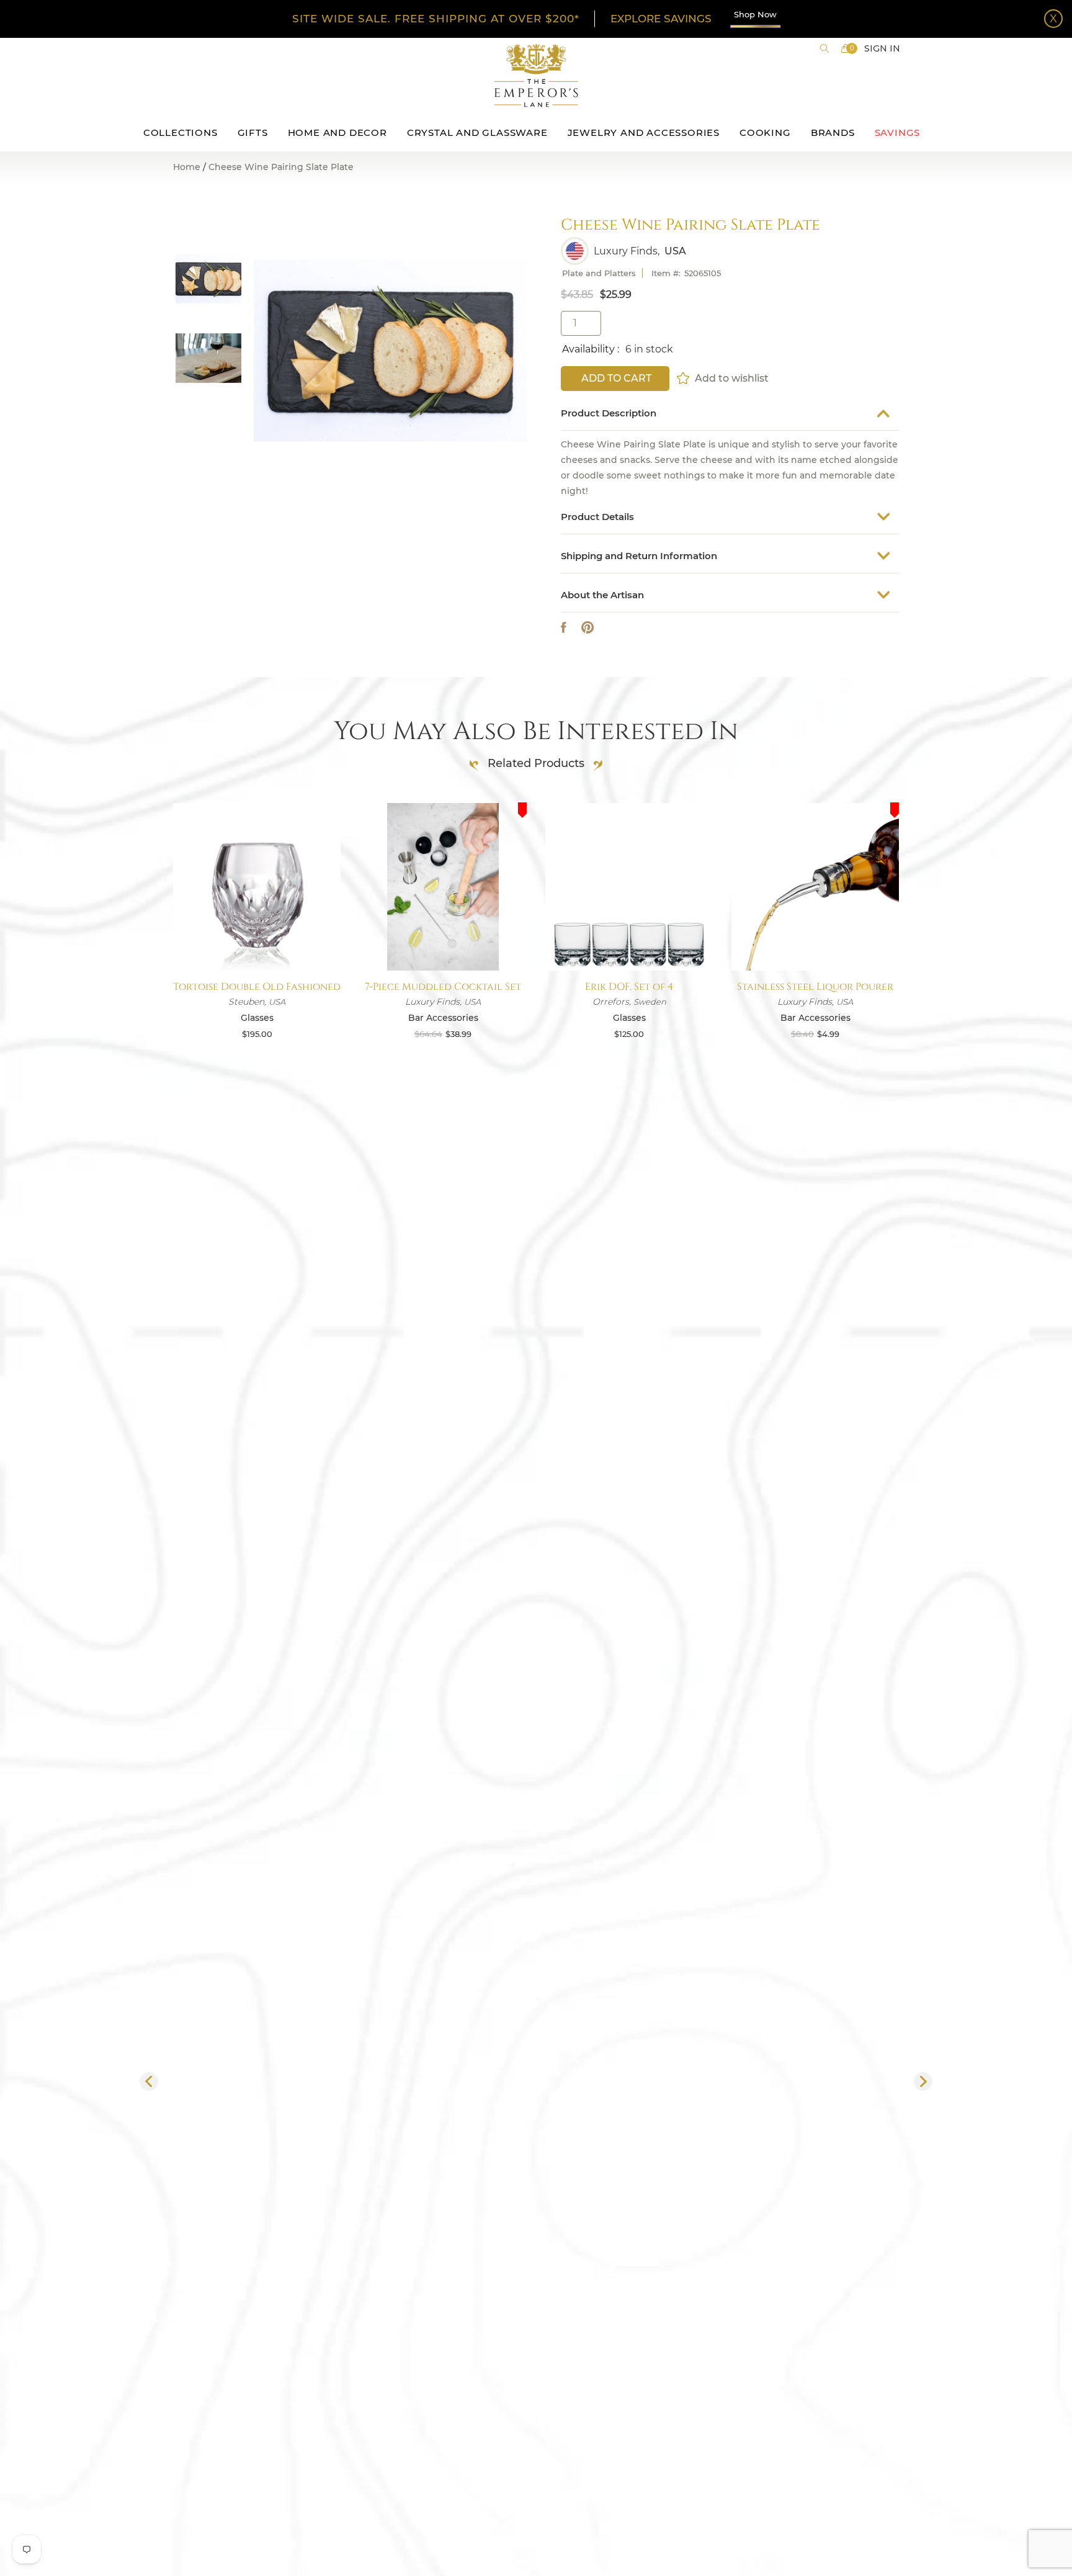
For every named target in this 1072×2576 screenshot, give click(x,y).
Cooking (765, 132)
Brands (833, 132)
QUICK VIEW (257, 941)
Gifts (253, 132)
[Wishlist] (684, 378)
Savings (898, 132)
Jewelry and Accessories (644, 132)
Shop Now (755, 14)
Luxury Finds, (627, 251)
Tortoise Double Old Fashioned (257, 987)
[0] (846, 48)
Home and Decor (337, 132)
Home (187, 167)
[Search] (824, 48)
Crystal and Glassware (477, 132)
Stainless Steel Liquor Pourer (815, 987)
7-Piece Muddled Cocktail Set (443, 987)
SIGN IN (882, 48)
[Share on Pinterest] (587, 628)
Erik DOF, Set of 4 (629, 987)
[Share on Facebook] (564, 628)
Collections (181, 132)
